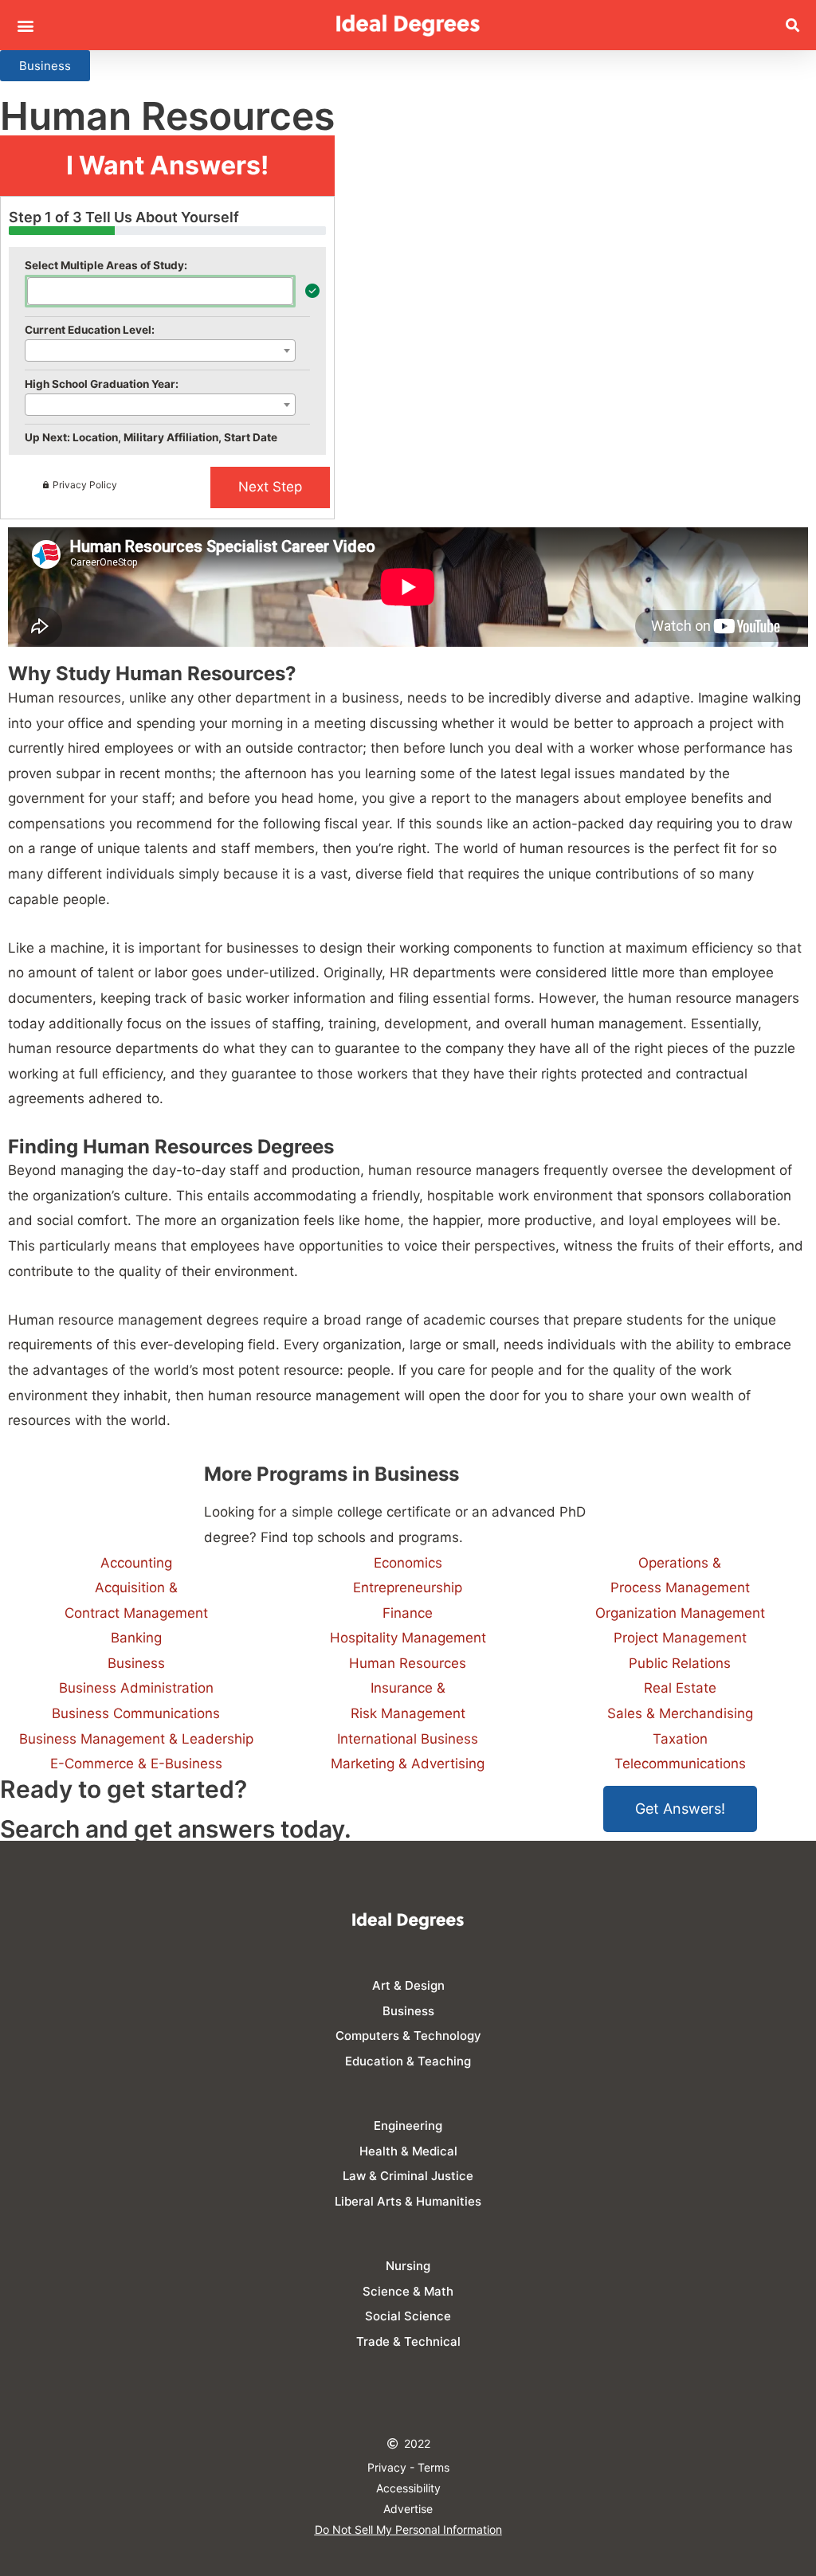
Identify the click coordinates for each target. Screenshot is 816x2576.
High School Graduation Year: (102, 384)
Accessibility (408, 2488)
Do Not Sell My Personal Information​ (408, 2529)
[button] (25, 25)
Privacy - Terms (408, 2467)
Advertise (408, 2509)
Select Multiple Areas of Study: (106, 265)
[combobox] (160, 291)
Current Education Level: (90, 330)
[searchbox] (37, 290)
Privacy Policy (85, 485)
